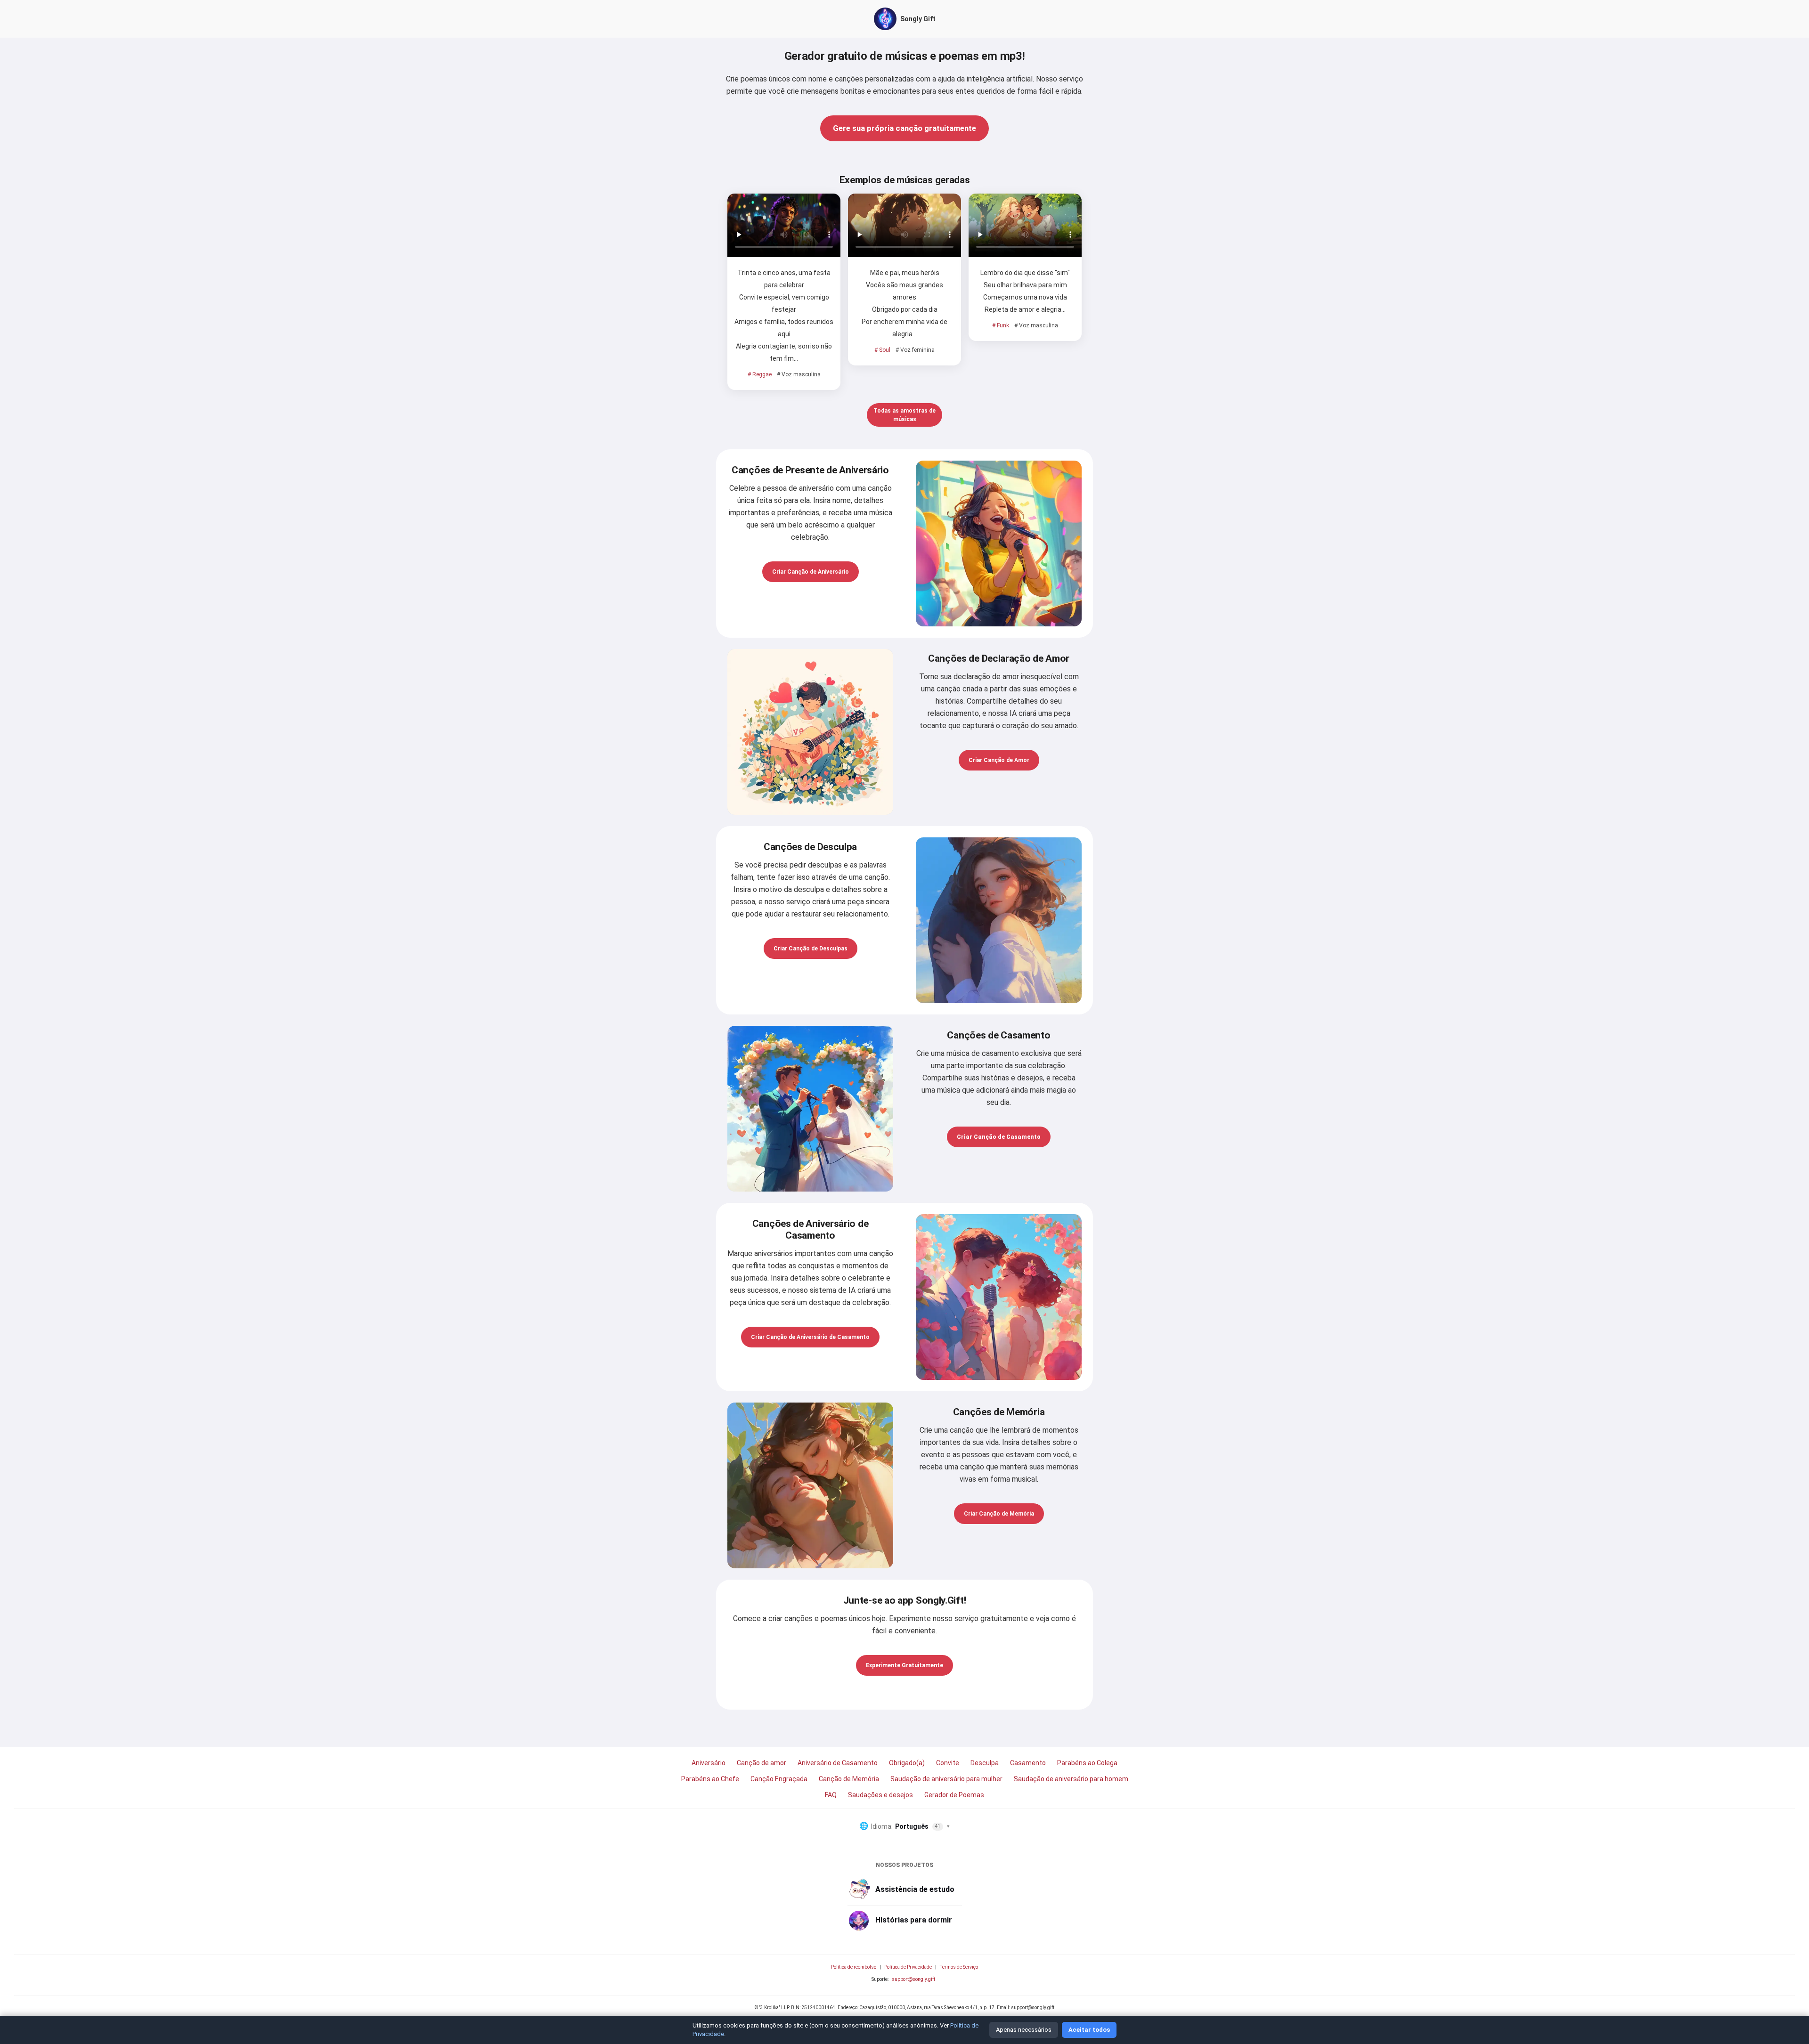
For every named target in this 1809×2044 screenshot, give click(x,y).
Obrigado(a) (907, 1763)
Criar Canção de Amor (999, 760)
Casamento (1028, 1763)
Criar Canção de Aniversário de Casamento (810, 1337)
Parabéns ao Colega (1087, 1763)
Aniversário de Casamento (838, 1763)
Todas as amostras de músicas (904, 415)
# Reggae (760, 374)
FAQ (831, 1795)
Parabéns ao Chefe (710, 1779)
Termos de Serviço (959, 1967)
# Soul (882, 350)
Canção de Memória (849, 1779)
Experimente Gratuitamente (904, 1665)
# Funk (1001, 325)
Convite (948, 1763)
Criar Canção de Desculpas (811, 949)
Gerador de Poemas (954, 1795)
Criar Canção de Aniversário (811, 572)
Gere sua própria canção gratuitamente (904, 128)
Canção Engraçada (779, 1779)
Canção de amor (762, 1763)
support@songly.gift (913, 1979)
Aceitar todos (1089, 2030)
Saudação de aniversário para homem (1071, 1779)
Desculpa (985, 1763)
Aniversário (709, 1763)
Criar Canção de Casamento (999, 1137)
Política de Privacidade (908, 1967)
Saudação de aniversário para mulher (946, 1779)
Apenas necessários (1024, 2030)
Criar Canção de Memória (999, 1514)
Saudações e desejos (880, 1795)
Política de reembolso (854, 1967)
